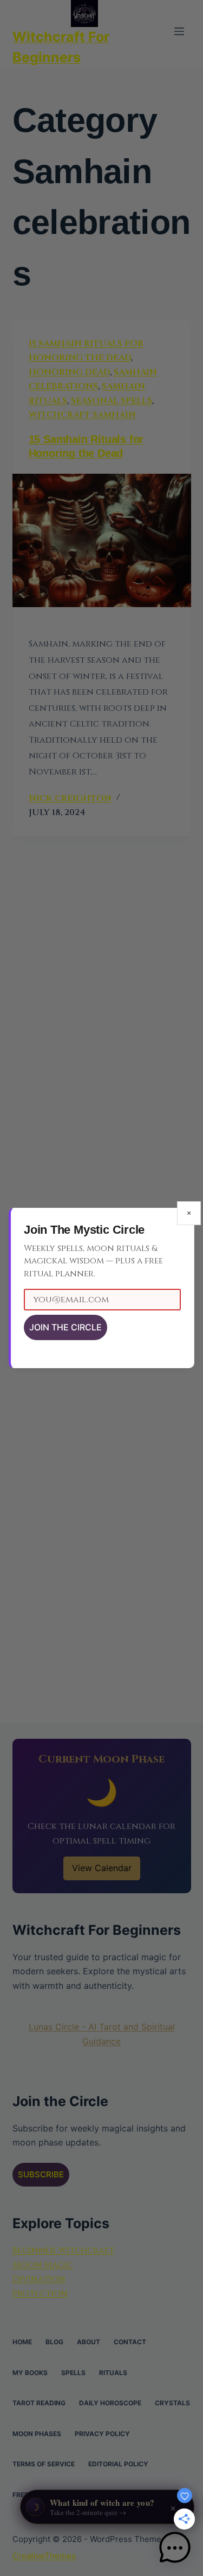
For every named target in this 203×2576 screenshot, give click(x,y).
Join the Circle (66, 1327)
